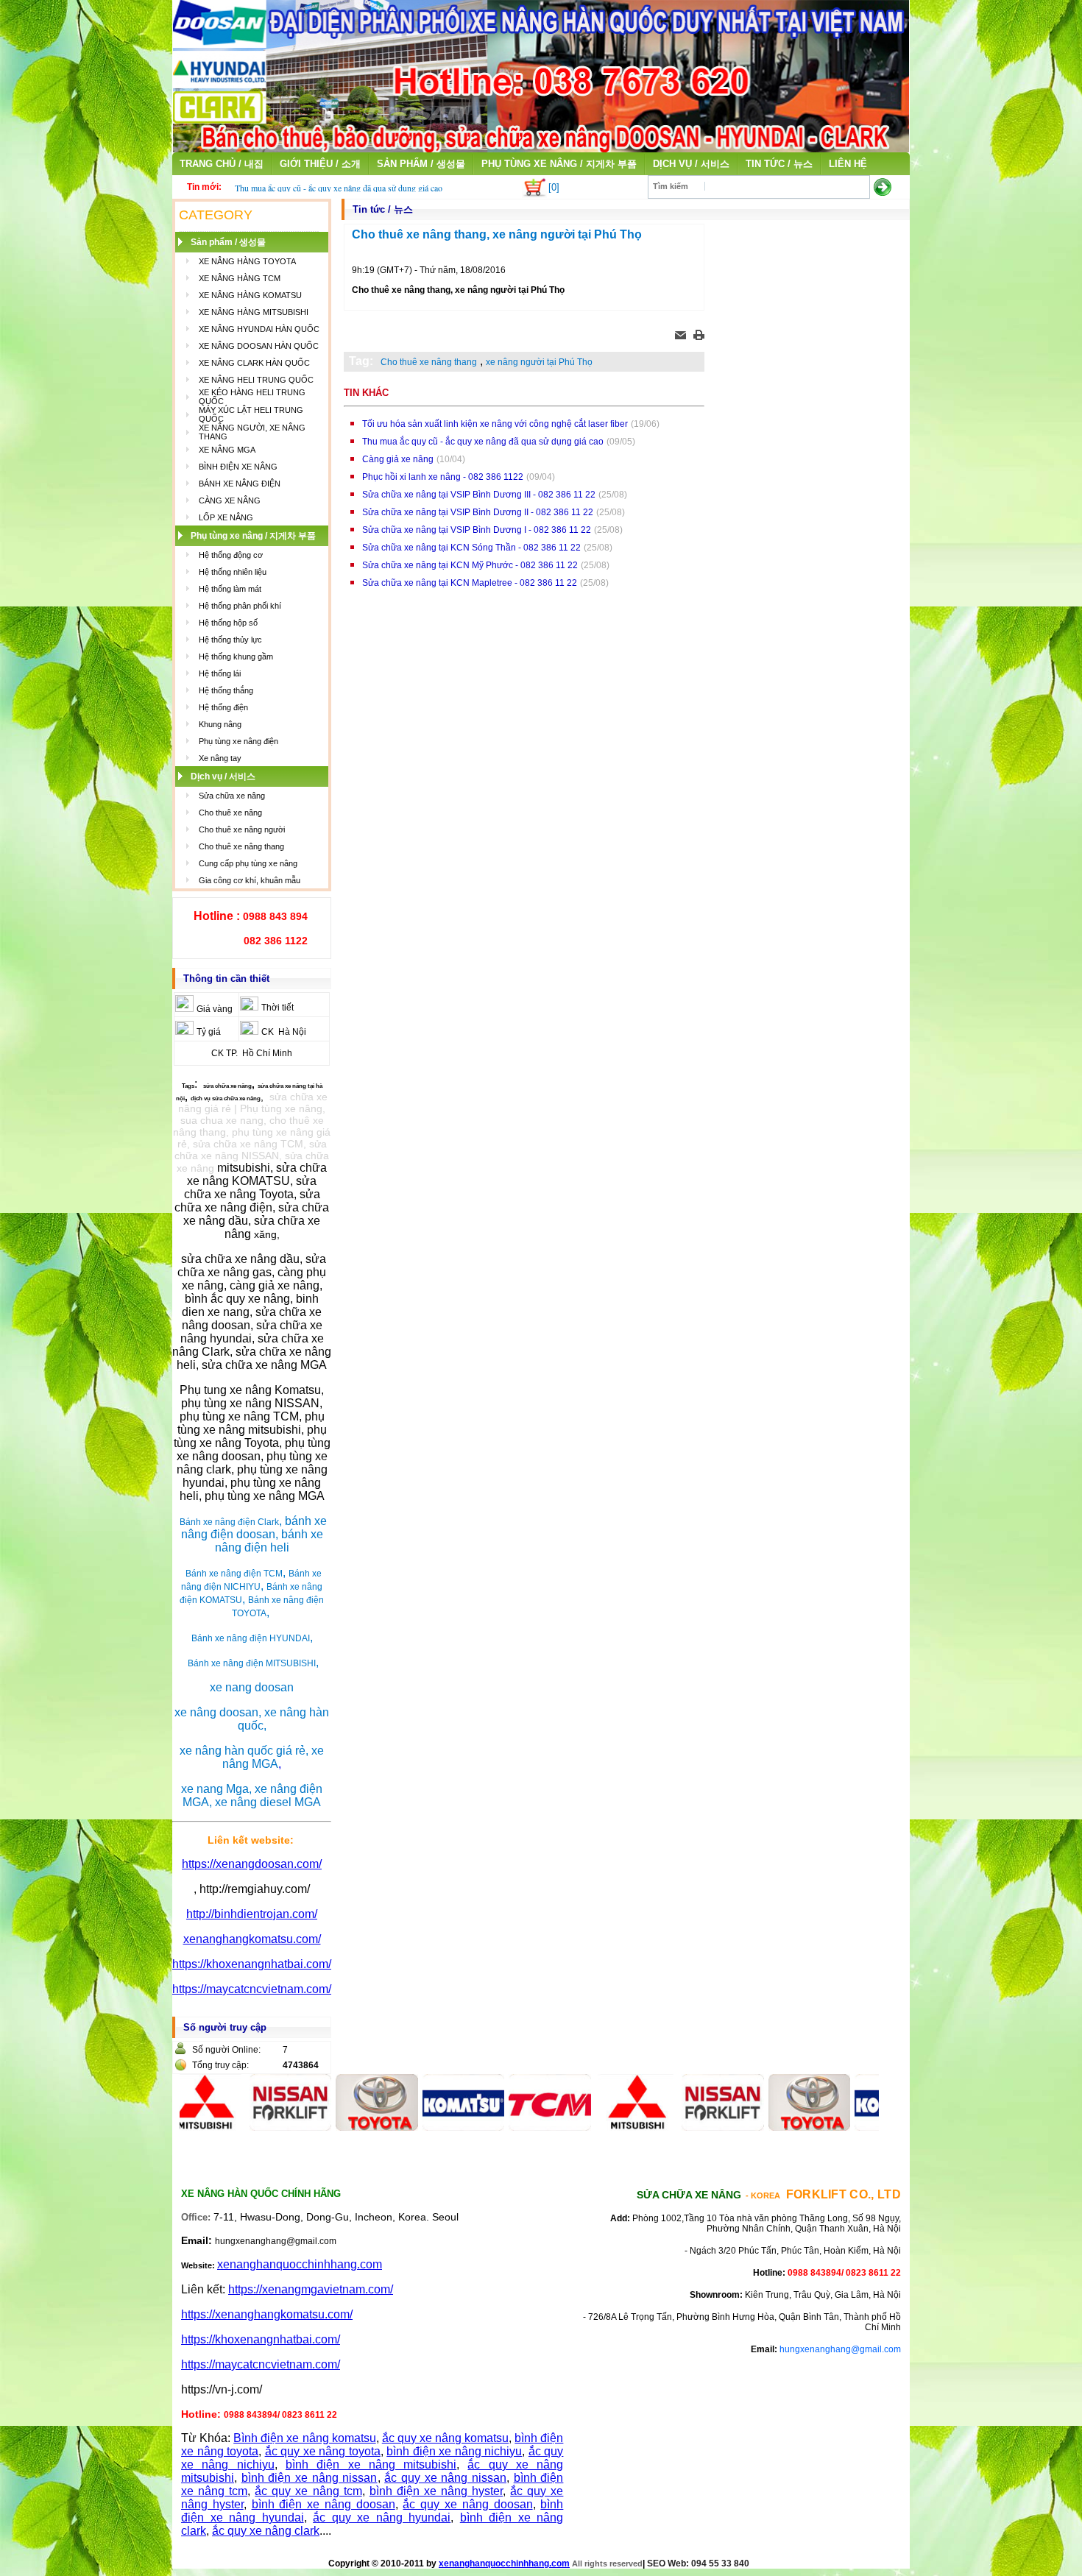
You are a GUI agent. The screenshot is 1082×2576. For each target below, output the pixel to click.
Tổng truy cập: (220, 2065)
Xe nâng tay (220, 758)
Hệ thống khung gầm (236, 657)
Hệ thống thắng (226, 690)
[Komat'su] (414, 2127)
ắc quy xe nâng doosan (467, 2504)
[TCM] (501, 2127)
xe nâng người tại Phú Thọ (539, 362)
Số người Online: (226, 2050)
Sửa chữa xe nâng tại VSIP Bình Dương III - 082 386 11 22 (479, 495)
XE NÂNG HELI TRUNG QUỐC (256, 380)
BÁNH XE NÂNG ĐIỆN (240, 484)
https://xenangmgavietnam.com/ (311, 2289)
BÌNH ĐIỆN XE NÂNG (238, 467)
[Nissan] (241, 2127)
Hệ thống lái (220, 673)
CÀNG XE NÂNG (230, 500)
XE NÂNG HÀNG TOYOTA (247, 261)
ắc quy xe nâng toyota (323, 2451)
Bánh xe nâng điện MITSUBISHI (252, 1663)
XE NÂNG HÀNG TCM (240, 278)
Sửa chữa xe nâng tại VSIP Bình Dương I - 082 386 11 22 (477, 530)
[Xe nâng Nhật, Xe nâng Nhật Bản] (541, 148)
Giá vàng (215, 1009)
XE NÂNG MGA (227, 450)
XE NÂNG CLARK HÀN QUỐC (254, 363)
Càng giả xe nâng (398, 459)
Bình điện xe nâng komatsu (304, 2438)
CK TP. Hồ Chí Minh (252, 1053)
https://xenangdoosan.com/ (252, 1864)
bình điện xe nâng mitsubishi (371, 2464)
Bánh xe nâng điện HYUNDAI (251, 1638)
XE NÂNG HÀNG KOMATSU (250, 295)
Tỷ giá (209, 1032)
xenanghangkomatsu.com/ (252, 1939)
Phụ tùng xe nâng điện (238, 741)
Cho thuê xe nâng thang (241, 846)
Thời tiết (277, 1008)
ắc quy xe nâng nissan (445, 2478)
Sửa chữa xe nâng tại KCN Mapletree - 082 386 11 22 (470, 583)
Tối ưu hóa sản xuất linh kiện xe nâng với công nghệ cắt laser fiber (495, 424)
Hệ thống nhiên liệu (233, 572)
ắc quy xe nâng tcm (308, 2491)
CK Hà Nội (284, 1032)
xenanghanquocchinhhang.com (300, 2264)
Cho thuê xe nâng (230, 813)
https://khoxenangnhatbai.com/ (252, 1964)
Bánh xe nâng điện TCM (234, 1574)
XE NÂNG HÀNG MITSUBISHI (254, 312)
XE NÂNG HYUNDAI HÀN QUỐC (259, 329)
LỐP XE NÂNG (226, 517)
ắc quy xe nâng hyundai (382, 2517)
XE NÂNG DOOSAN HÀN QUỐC (259, 346)
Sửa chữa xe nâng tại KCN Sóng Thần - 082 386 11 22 (471, 548)
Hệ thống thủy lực (230, 640)
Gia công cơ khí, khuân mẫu (250, 880)
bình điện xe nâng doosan (323, 2504)
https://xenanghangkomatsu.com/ (267, 2314)
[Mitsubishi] (587, 2127)
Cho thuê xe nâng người (242, 829)
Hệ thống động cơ (231, 555)
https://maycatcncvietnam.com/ (252, 1989)
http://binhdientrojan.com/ (252, 1914)
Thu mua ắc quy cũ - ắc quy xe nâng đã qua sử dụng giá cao (339, 188)
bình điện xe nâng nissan (310, 2478)
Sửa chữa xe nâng (232, 796)
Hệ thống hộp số (228, 623)
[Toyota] (328, 2127)
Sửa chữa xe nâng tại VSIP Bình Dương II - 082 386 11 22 (478, 512)
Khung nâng (220, 724)
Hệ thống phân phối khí (240, 606)
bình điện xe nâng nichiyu (454, 2451)
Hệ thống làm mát (230, 589)
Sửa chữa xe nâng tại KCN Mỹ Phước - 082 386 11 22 (470, 565)
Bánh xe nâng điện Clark (229, 1522)
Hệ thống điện (223, 707)
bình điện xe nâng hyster (436, 2491)
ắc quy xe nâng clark (266, 2531)
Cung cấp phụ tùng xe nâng (248, 863)
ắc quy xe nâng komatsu (445, 2438)
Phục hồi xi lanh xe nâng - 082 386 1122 (443, 477)
